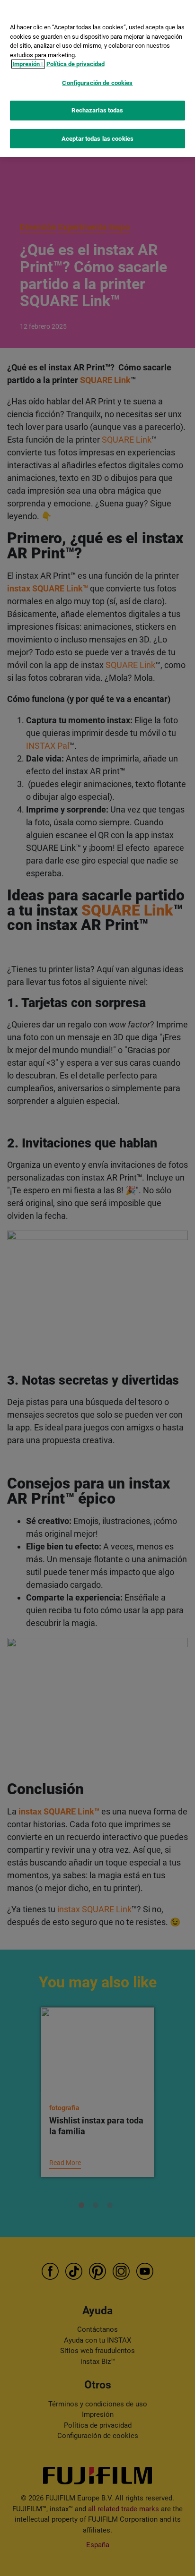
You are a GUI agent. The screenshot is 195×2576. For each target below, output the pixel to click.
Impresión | (28, 64)
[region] (97, 78)
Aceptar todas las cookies (97, 139)
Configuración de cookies (97, 83)
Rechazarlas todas (97, 110)
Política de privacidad (75, 64)
